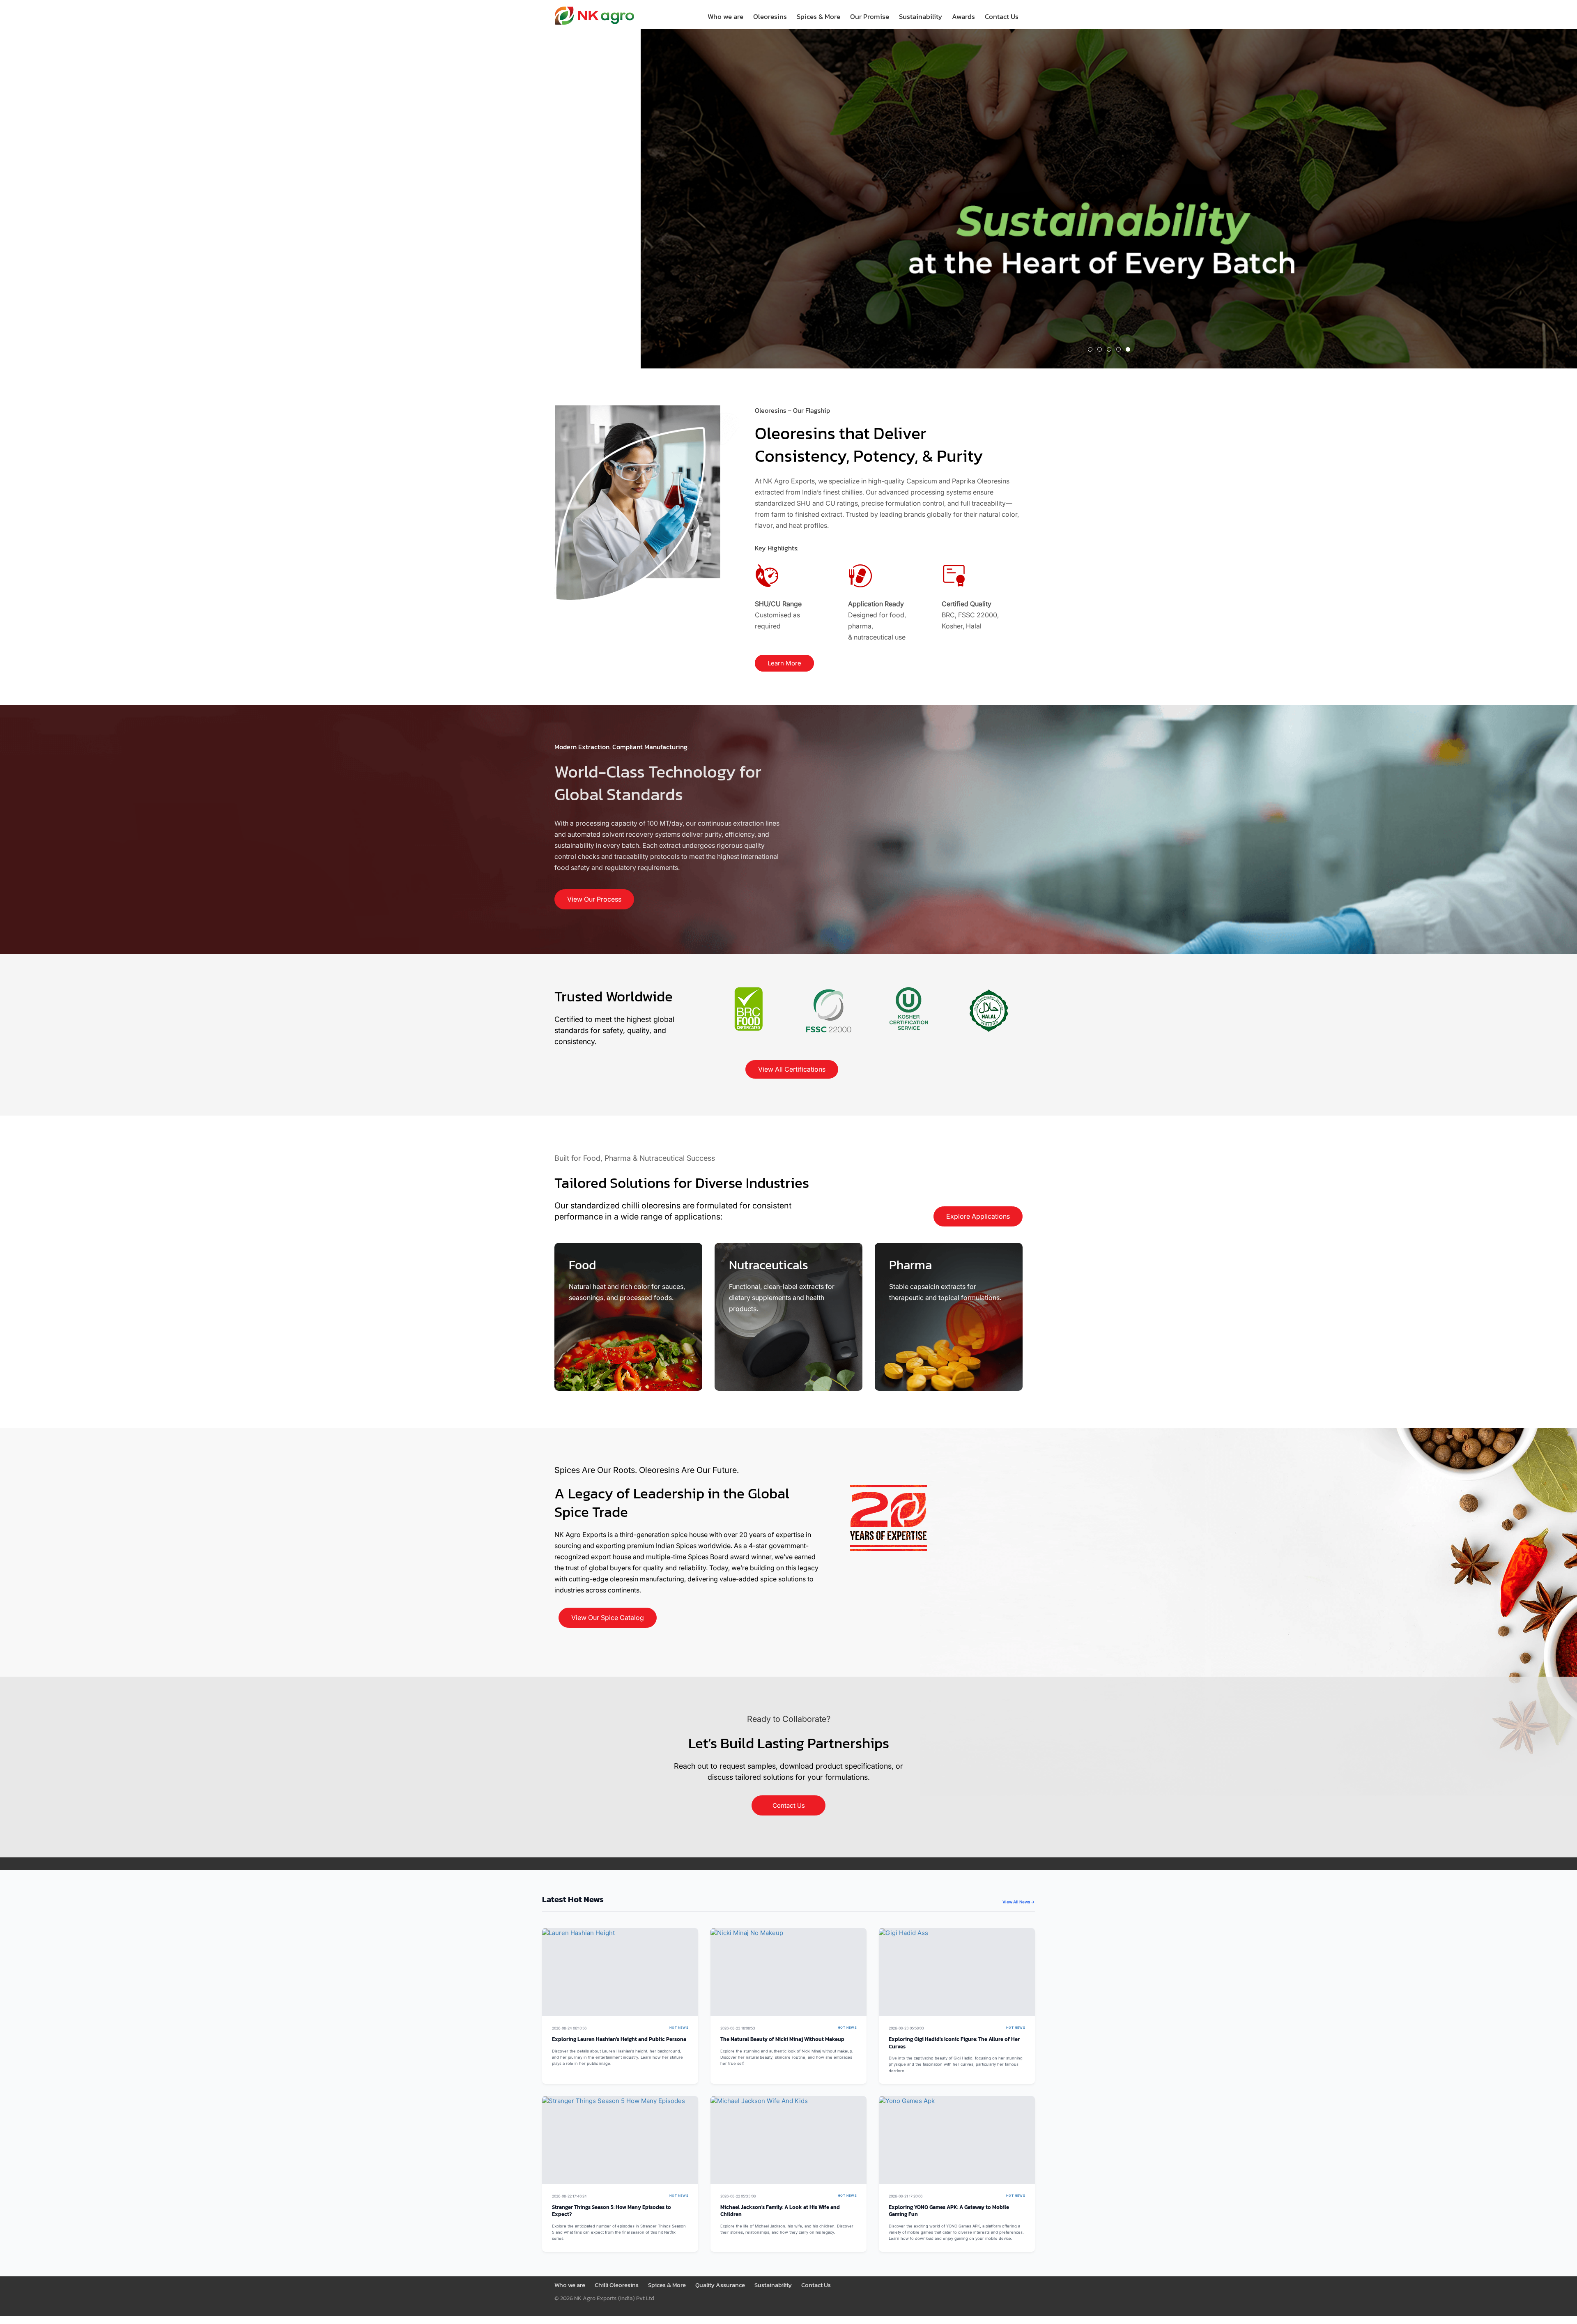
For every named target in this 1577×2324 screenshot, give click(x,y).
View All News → (1019, 1902)
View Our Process (594, 899)
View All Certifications (792, 1069)
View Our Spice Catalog (608, 1618)
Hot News (679, 2028)
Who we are (725, 16)
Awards (963, 16)
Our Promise (870, 16)
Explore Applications (978, 1216)
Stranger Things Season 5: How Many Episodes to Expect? (611, 2211)
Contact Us (1002, 16)
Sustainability (921, 16)
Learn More (784, 663)
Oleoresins (770, 16)
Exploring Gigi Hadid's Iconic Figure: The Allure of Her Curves (954, 2043)
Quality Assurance (720, 2285)
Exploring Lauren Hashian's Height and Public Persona (619, 2039)
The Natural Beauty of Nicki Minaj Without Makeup (782, 2039)
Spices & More (818, 16)
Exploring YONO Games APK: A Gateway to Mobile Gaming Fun (949, 2211)
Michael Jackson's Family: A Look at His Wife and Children (780, 2211)
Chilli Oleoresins (617, 2285)
